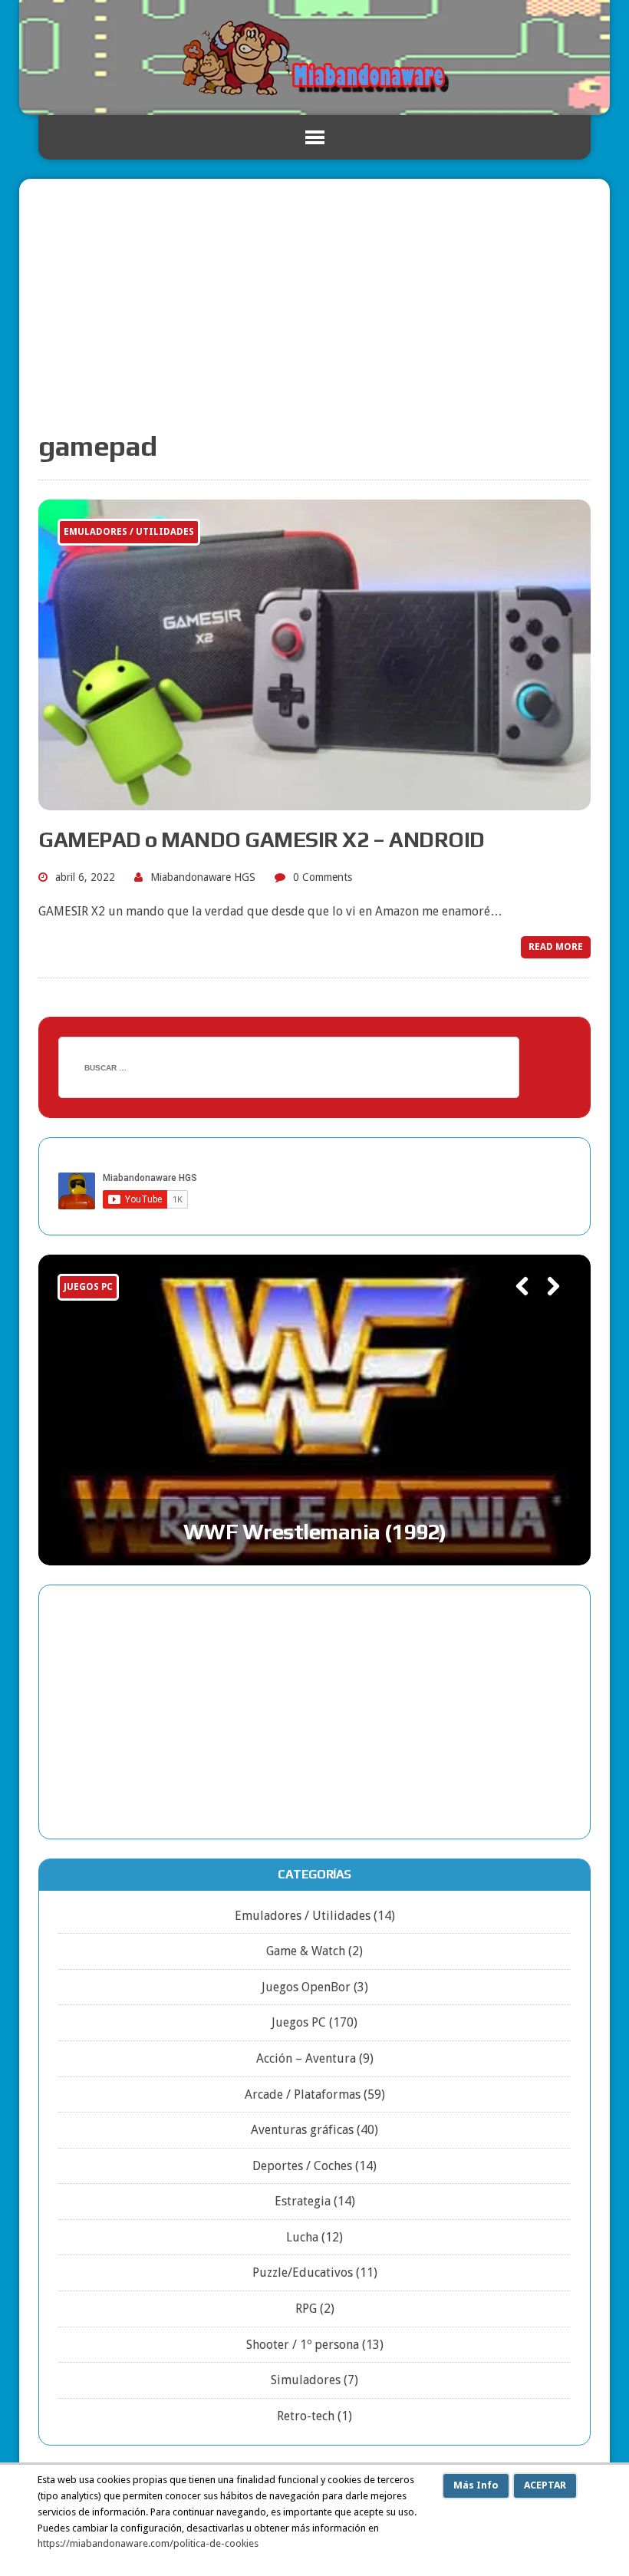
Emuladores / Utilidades (303, 1916)
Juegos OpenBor (306, 1987)
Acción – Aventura (306, 2058)
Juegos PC (299, 2022)
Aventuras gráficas (302, 2130)
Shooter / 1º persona (303, 2345)
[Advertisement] (314, 313)
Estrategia (303, 2201)
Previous (515, 1308)
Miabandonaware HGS (203, 877)
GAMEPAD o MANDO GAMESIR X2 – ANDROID (262, 839)
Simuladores (306, 2380)
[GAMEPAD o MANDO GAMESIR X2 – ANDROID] (314, 800)
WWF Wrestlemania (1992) (315, 1532)
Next (547, 1308)
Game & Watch (306, 1951)
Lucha (302, 2237)
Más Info (476, 2485)
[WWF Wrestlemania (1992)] (314, 1410)
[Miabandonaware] (314, 58)
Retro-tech (306, 2416)
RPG (306, 2309)
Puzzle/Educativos (303, 2273)
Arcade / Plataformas (303, 2094)
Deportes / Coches (302, 2166)
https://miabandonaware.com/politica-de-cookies (148, 2543)
